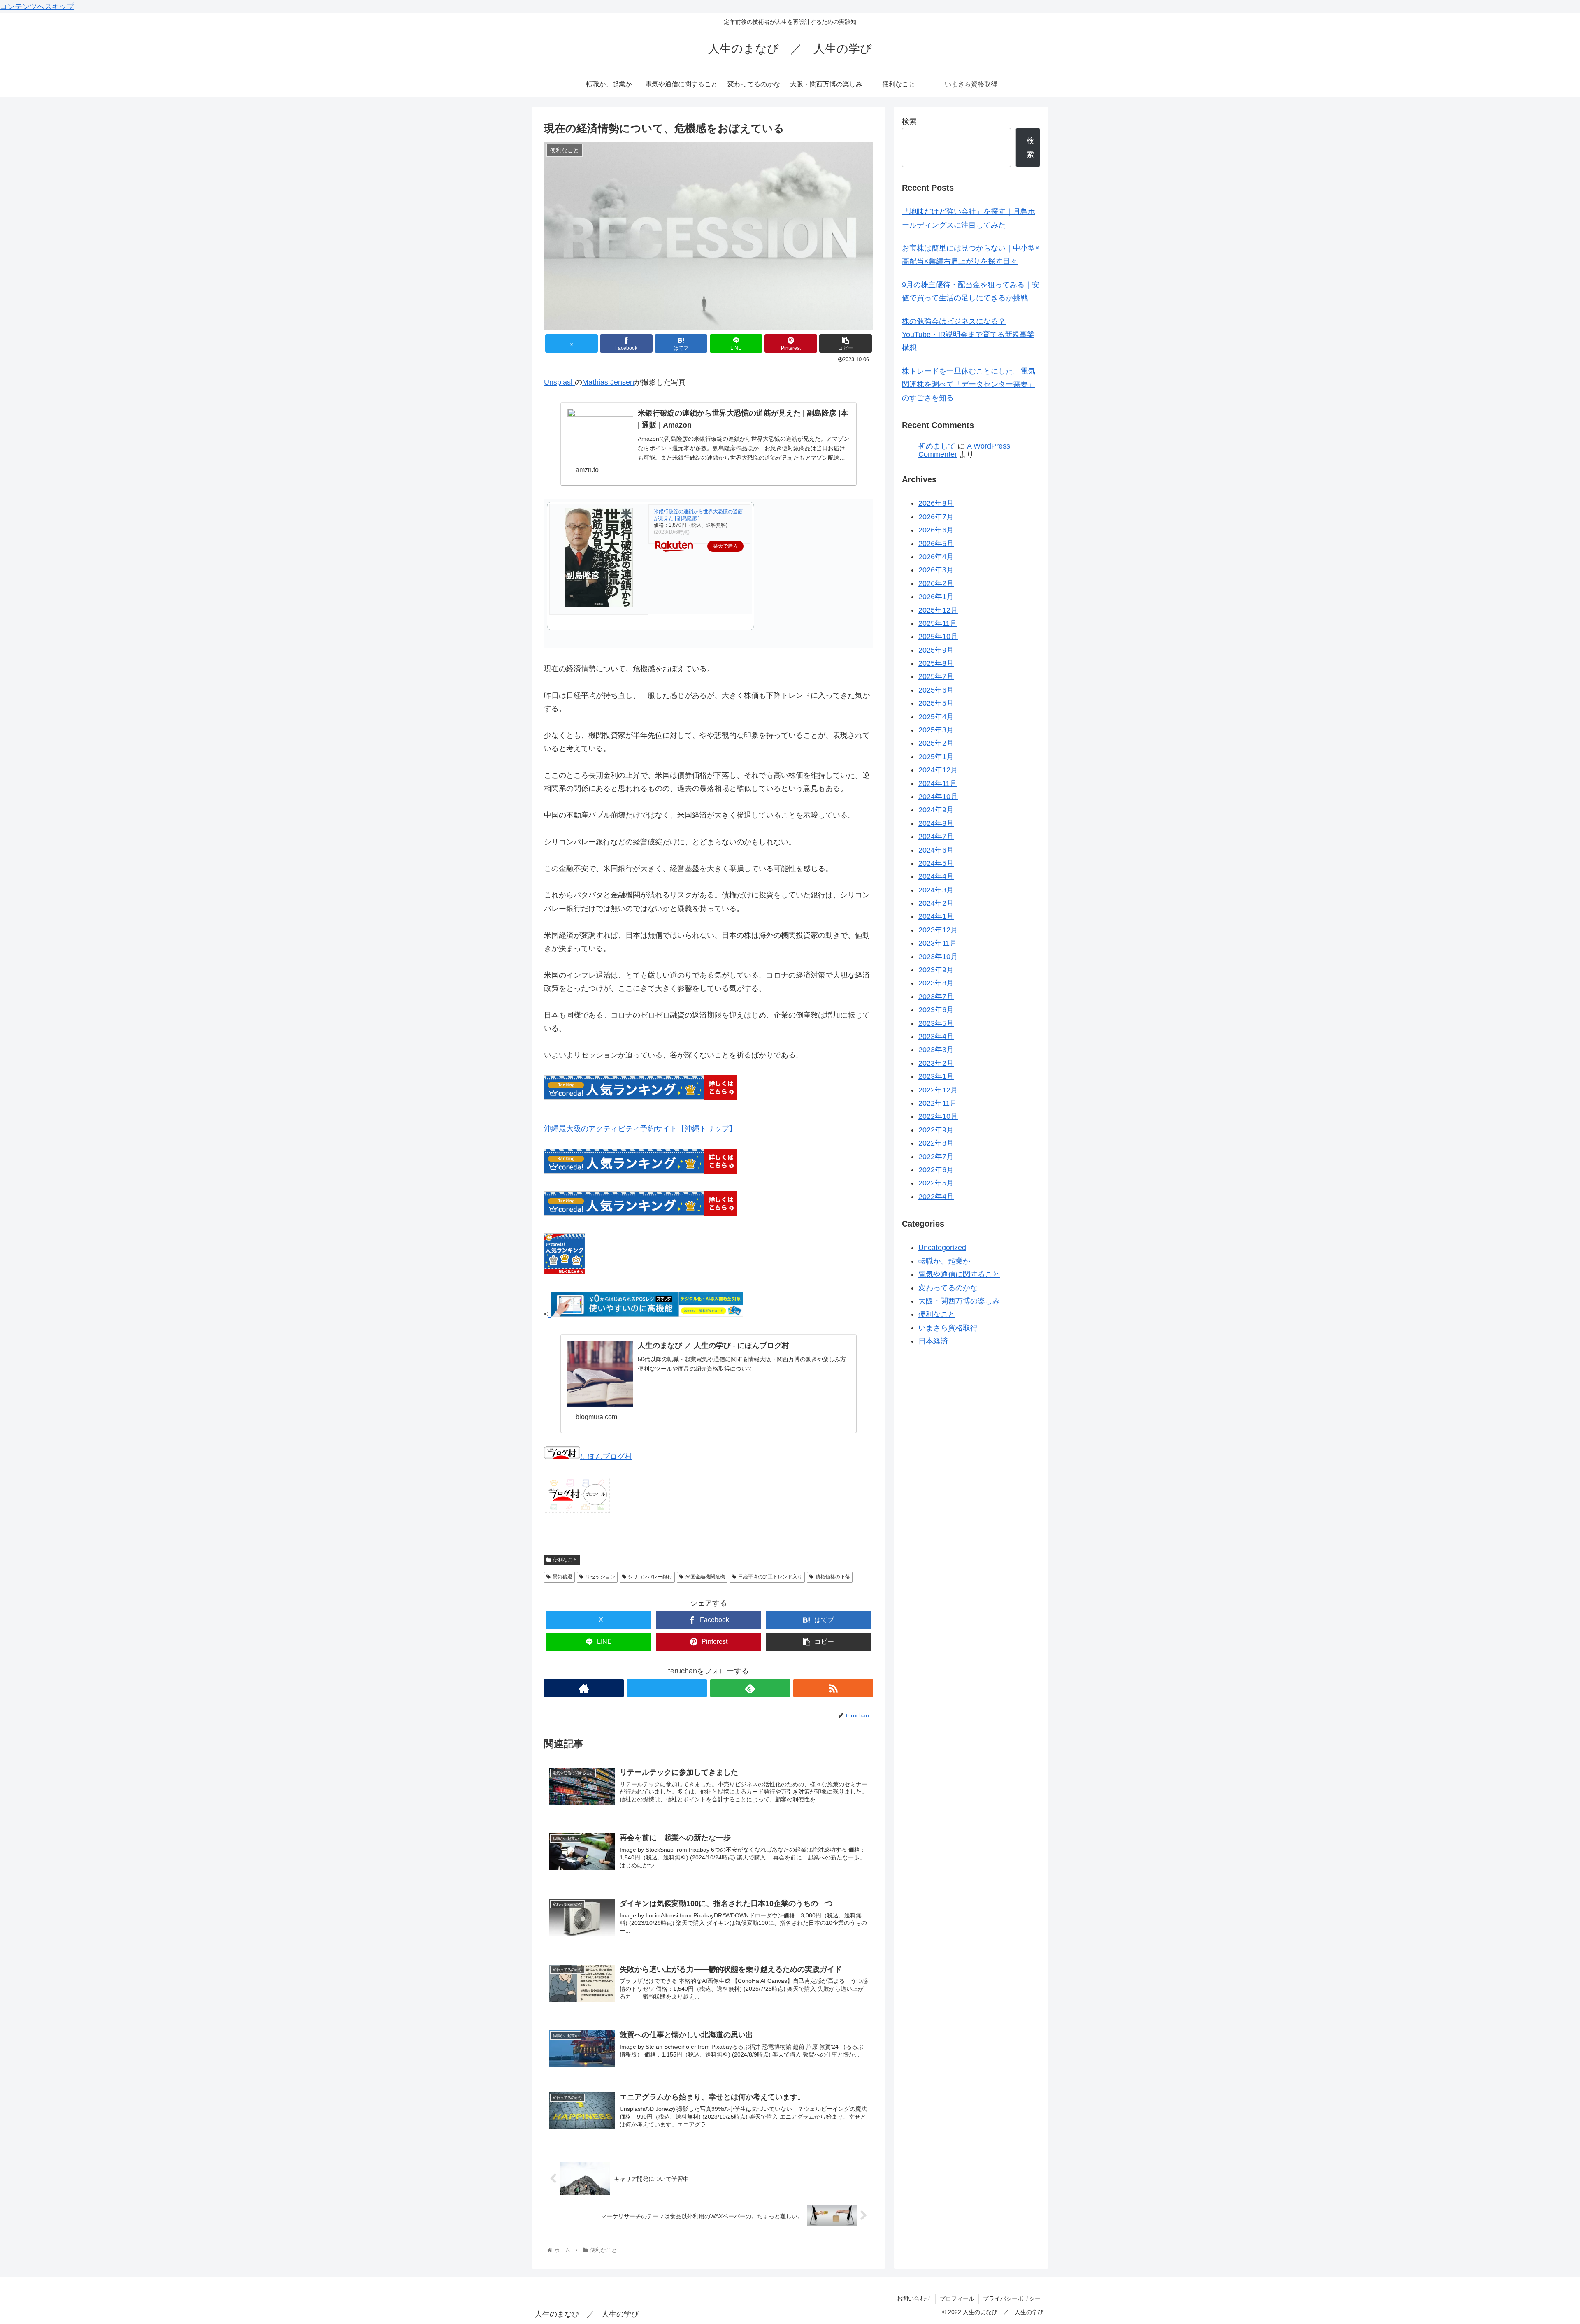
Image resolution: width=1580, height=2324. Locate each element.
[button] (846, 343)
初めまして (937, 446)
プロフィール (957, 2298)
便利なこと (565, 1560)
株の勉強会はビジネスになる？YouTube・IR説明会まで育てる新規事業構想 (968, 335)
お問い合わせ (914, 2298)
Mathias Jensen (608, 382)
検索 (909, 121)
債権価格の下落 (833, 1577)
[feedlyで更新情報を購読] (750, 1688)
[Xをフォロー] (667, 1688)
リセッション (600, 1577)
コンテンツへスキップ (37, 7)
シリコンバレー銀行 (650, 1577)
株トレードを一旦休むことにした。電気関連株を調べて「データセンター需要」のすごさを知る (969, 385)
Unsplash (559, 382)
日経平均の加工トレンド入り (770, 1577)
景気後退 (562, 1577)
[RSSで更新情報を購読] (833, 1688)
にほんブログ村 (606, 1457)
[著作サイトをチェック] (584, 1688)
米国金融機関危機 (705, 1577)
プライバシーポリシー (1012, 2298)
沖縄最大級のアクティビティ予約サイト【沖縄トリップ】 (640, 1129)
